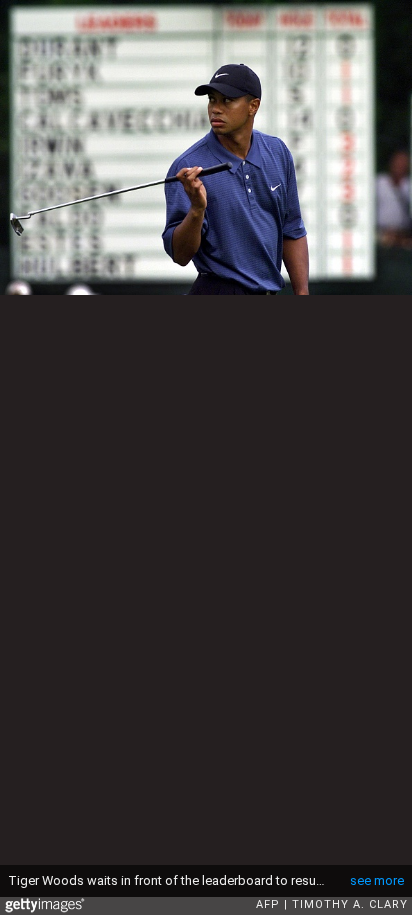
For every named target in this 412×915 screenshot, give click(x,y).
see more (377, 880)
